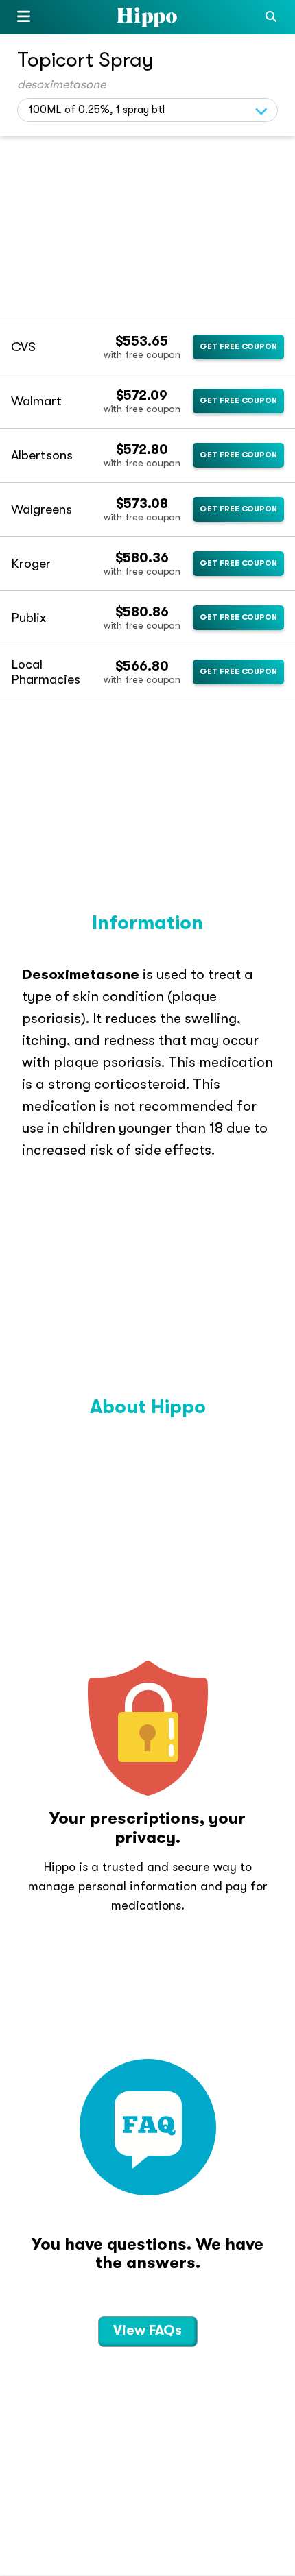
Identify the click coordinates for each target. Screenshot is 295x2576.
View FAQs (147, 2330)
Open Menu (24, 19)
